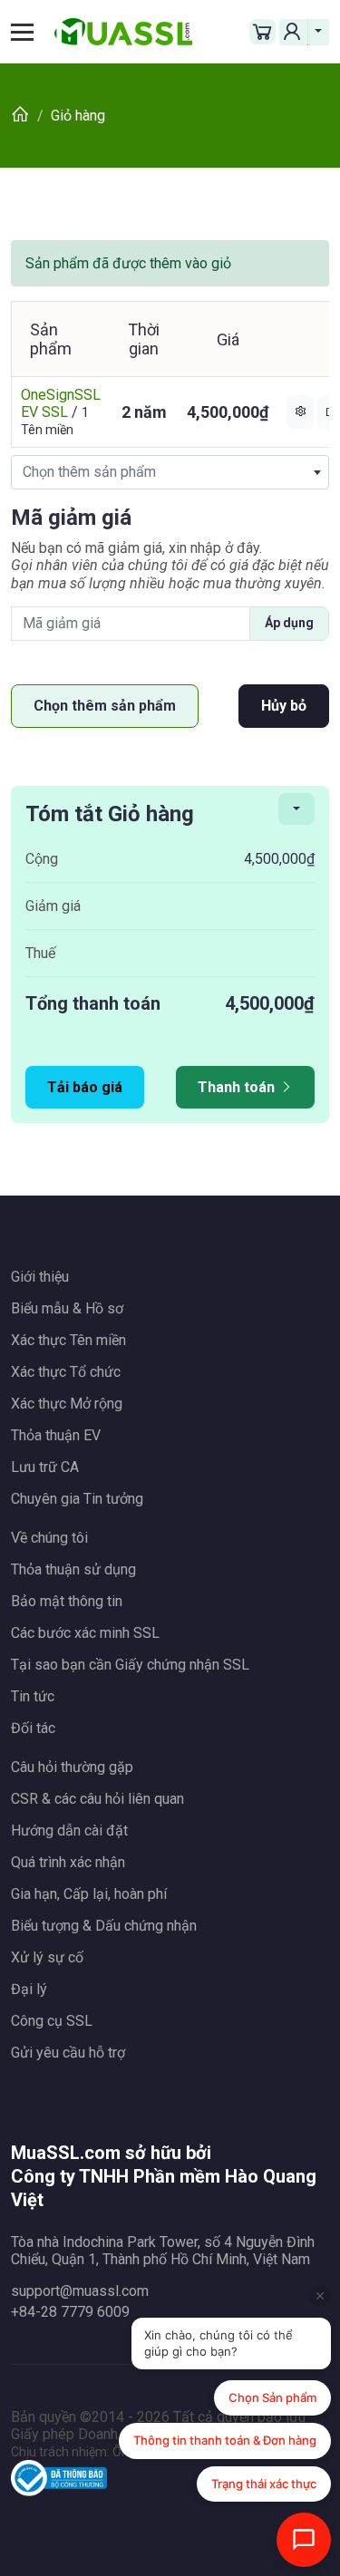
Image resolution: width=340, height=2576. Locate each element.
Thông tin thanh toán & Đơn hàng (225, 2440)
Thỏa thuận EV (56, 1435)
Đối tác (33, 1728)
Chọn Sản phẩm (272, 2397)
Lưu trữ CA (45, 1467)
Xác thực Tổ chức (66, 1372)
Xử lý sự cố (47, 1957)
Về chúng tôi (49, 1538)
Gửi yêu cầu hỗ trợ (68, 2053)
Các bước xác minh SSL (85, 1633)
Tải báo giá (85, 1087)
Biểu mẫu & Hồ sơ (67, 1308)
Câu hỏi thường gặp (72, 1767)
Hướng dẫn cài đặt (69, 1830)
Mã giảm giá (71, 518)
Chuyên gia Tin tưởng (77, 1499)
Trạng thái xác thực (264, 2484)
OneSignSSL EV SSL (61, 403)
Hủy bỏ (284, 706)
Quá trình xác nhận (68, 1862)
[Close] (320, 2296)
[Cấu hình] (300, 412)
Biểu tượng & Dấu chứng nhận (104, 1926)
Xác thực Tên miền (68, 1340)
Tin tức (33, 1696)
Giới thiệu (40, 1277)
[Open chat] (304, 2540)
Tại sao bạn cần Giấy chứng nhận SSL (130, 1665)
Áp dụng (289, 623)
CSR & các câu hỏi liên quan (97, 1799)
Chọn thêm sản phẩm (105, 706)
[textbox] (170, 472)
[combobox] (170, 472)
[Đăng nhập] (294, 32)
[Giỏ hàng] (262, 32)
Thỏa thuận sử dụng (73, 1569)
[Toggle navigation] (29, 32)
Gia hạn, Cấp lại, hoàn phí (89, 1894)
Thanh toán (238, 1087)
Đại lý (29, 1989)
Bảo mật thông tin (67, 1601)
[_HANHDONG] (296, 809)
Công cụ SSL (52, 2021)
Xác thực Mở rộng (67, 1404)
